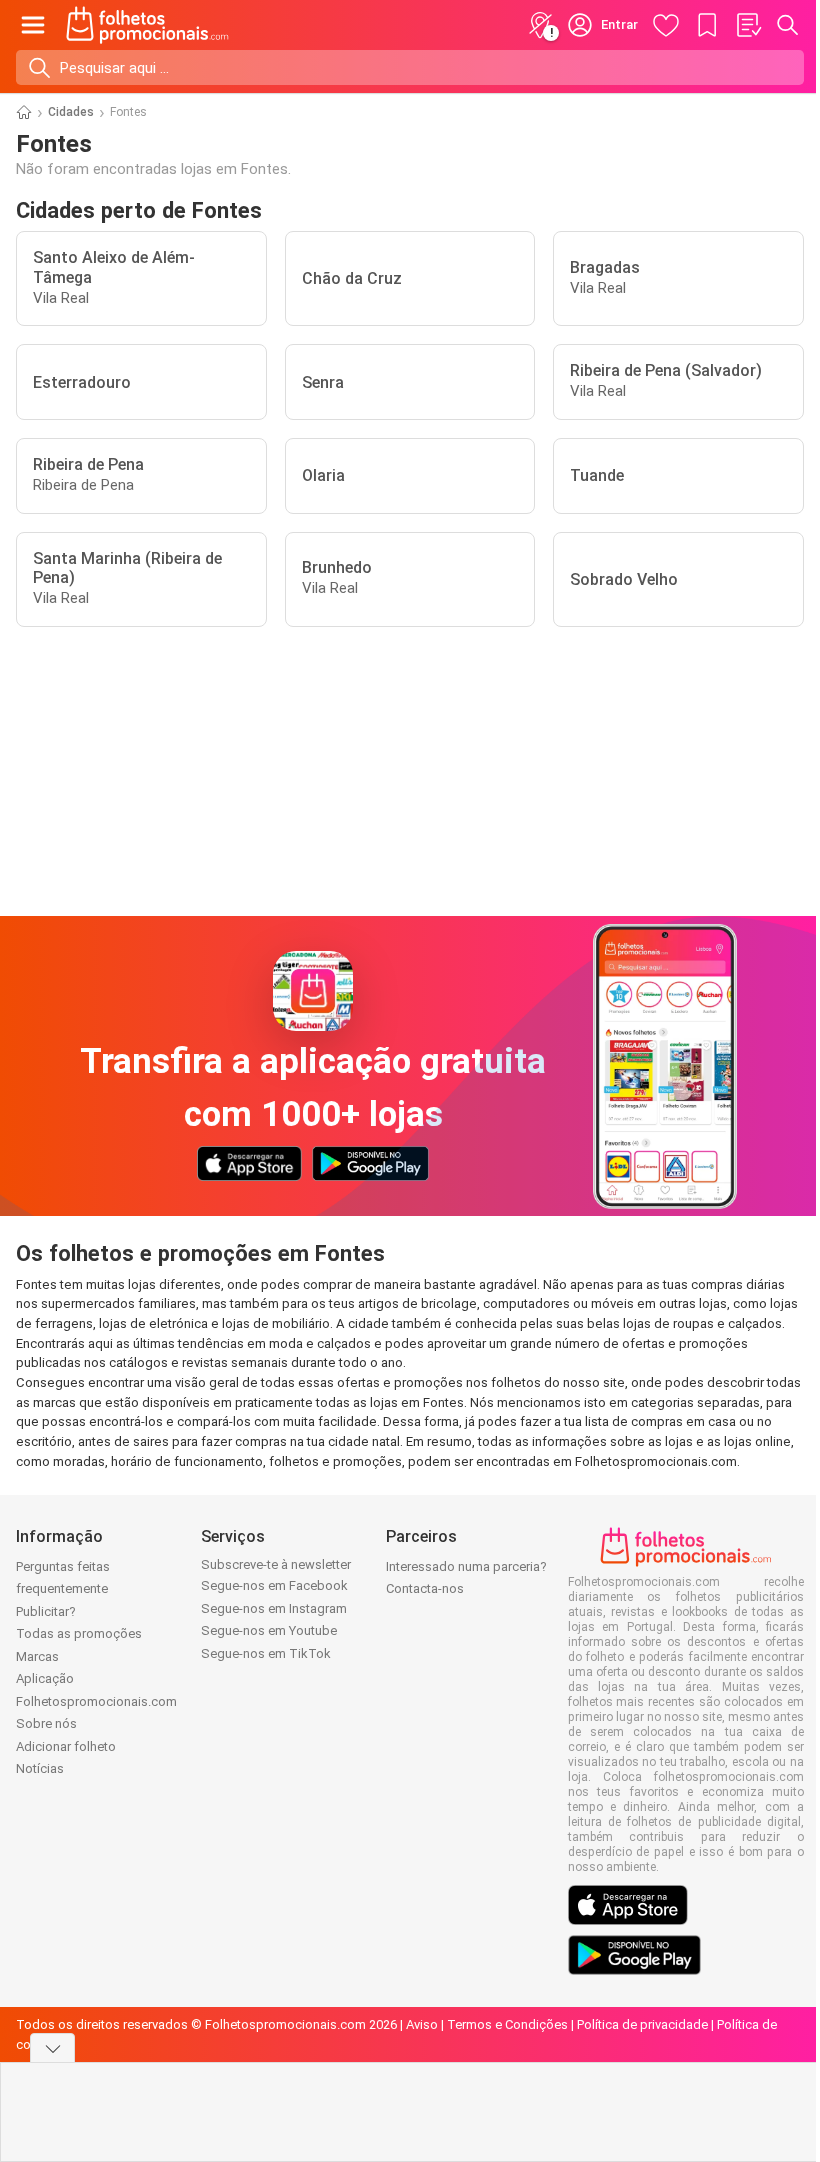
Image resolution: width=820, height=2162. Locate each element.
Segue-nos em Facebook (274, 1585)
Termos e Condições (507, 2024)
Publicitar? (46, 1611)
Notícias (40, 1768)
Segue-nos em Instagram (274, 1608)
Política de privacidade (642, 2024)
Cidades (71, 112)
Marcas (37, 1656)
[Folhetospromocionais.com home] (147, 25)
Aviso (422, 2024)
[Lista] (748, 25)
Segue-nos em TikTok (266, 1653)
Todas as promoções (79, 1633)
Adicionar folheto (66, 1746)
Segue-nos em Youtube (269, 1630)
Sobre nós (46, 1723)
